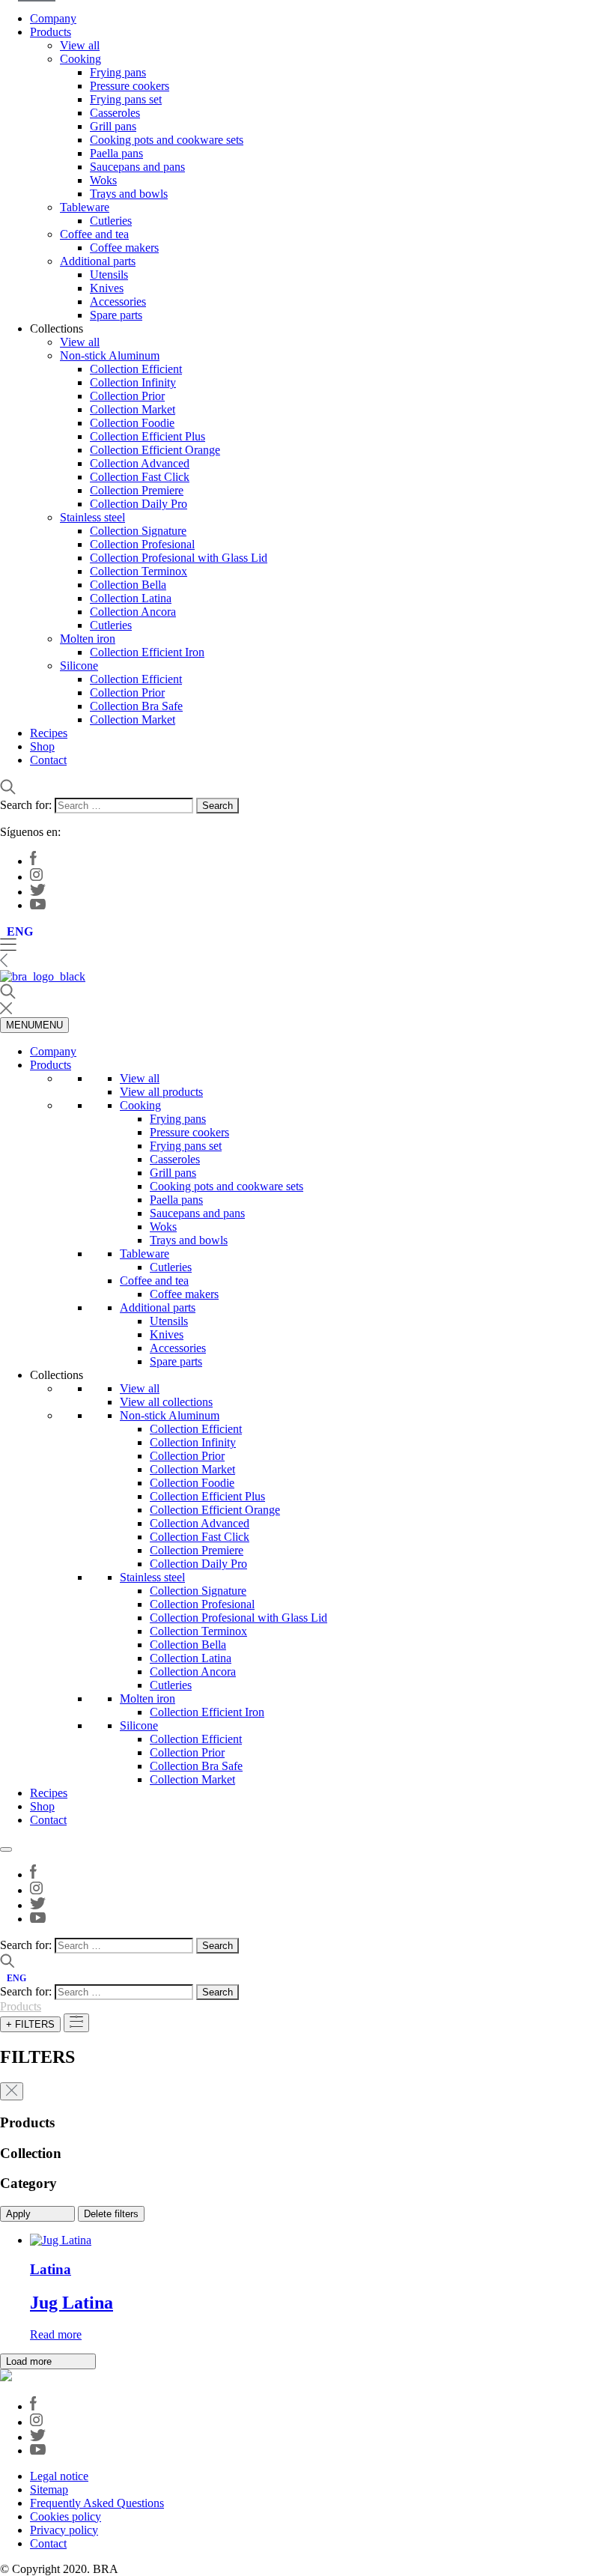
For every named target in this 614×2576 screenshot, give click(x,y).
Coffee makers (124, 248)
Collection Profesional (142, 544)
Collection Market (133, 409)
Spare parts (116, 315)
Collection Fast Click (140, 477)
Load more (30, 2361)
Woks (103, 180)
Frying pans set (126, 99)
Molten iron (88, 639)
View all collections (166, 1402)
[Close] (6, 1849)
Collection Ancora (133, 612)
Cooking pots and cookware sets (167, 140)
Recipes (49, 733)
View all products (161, 1092)
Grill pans (113, 126)
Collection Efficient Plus (148, 436)
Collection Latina (131, 598)
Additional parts (98, 261)
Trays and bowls (129, 194)
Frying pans (118, 72)
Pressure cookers (130, 86)
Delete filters (111, 2214)
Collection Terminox (139, 571)
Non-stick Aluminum (110, 355)
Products (51, 32)
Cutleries (111, 221)
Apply (20, 2214)
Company (53, 18)
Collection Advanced (140, 463)
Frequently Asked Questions (97, 2503)
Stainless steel (92, 517)
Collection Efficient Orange (155, 450)
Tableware (85, 207)
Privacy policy (64, 2530)
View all (80, 45)
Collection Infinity (133, 382)
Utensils (109, 275)
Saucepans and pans (137, 167)
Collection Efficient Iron (147, 652)
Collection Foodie (132, 423)
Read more (56, 2334)
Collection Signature (138, 531)
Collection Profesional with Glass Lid (179, 558)
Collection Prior (127, 396)
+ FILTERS (30, 2024)
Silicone (79, 666)
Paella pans (116, 153)
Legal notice (59, 2476)
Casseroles (115, 113)
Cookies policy (66, 2516)
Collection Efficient (136, 369)
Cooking (80, 59)
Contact (48, 760)
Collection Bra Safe (136, 706)
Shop (42, 746)
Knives (107, 288)
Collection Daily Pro (139, 504)
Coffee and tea (94, 234)
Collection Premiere (137, 490)
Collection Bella (128, 585)
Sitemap (49, 2489)
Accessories (118, 301)
